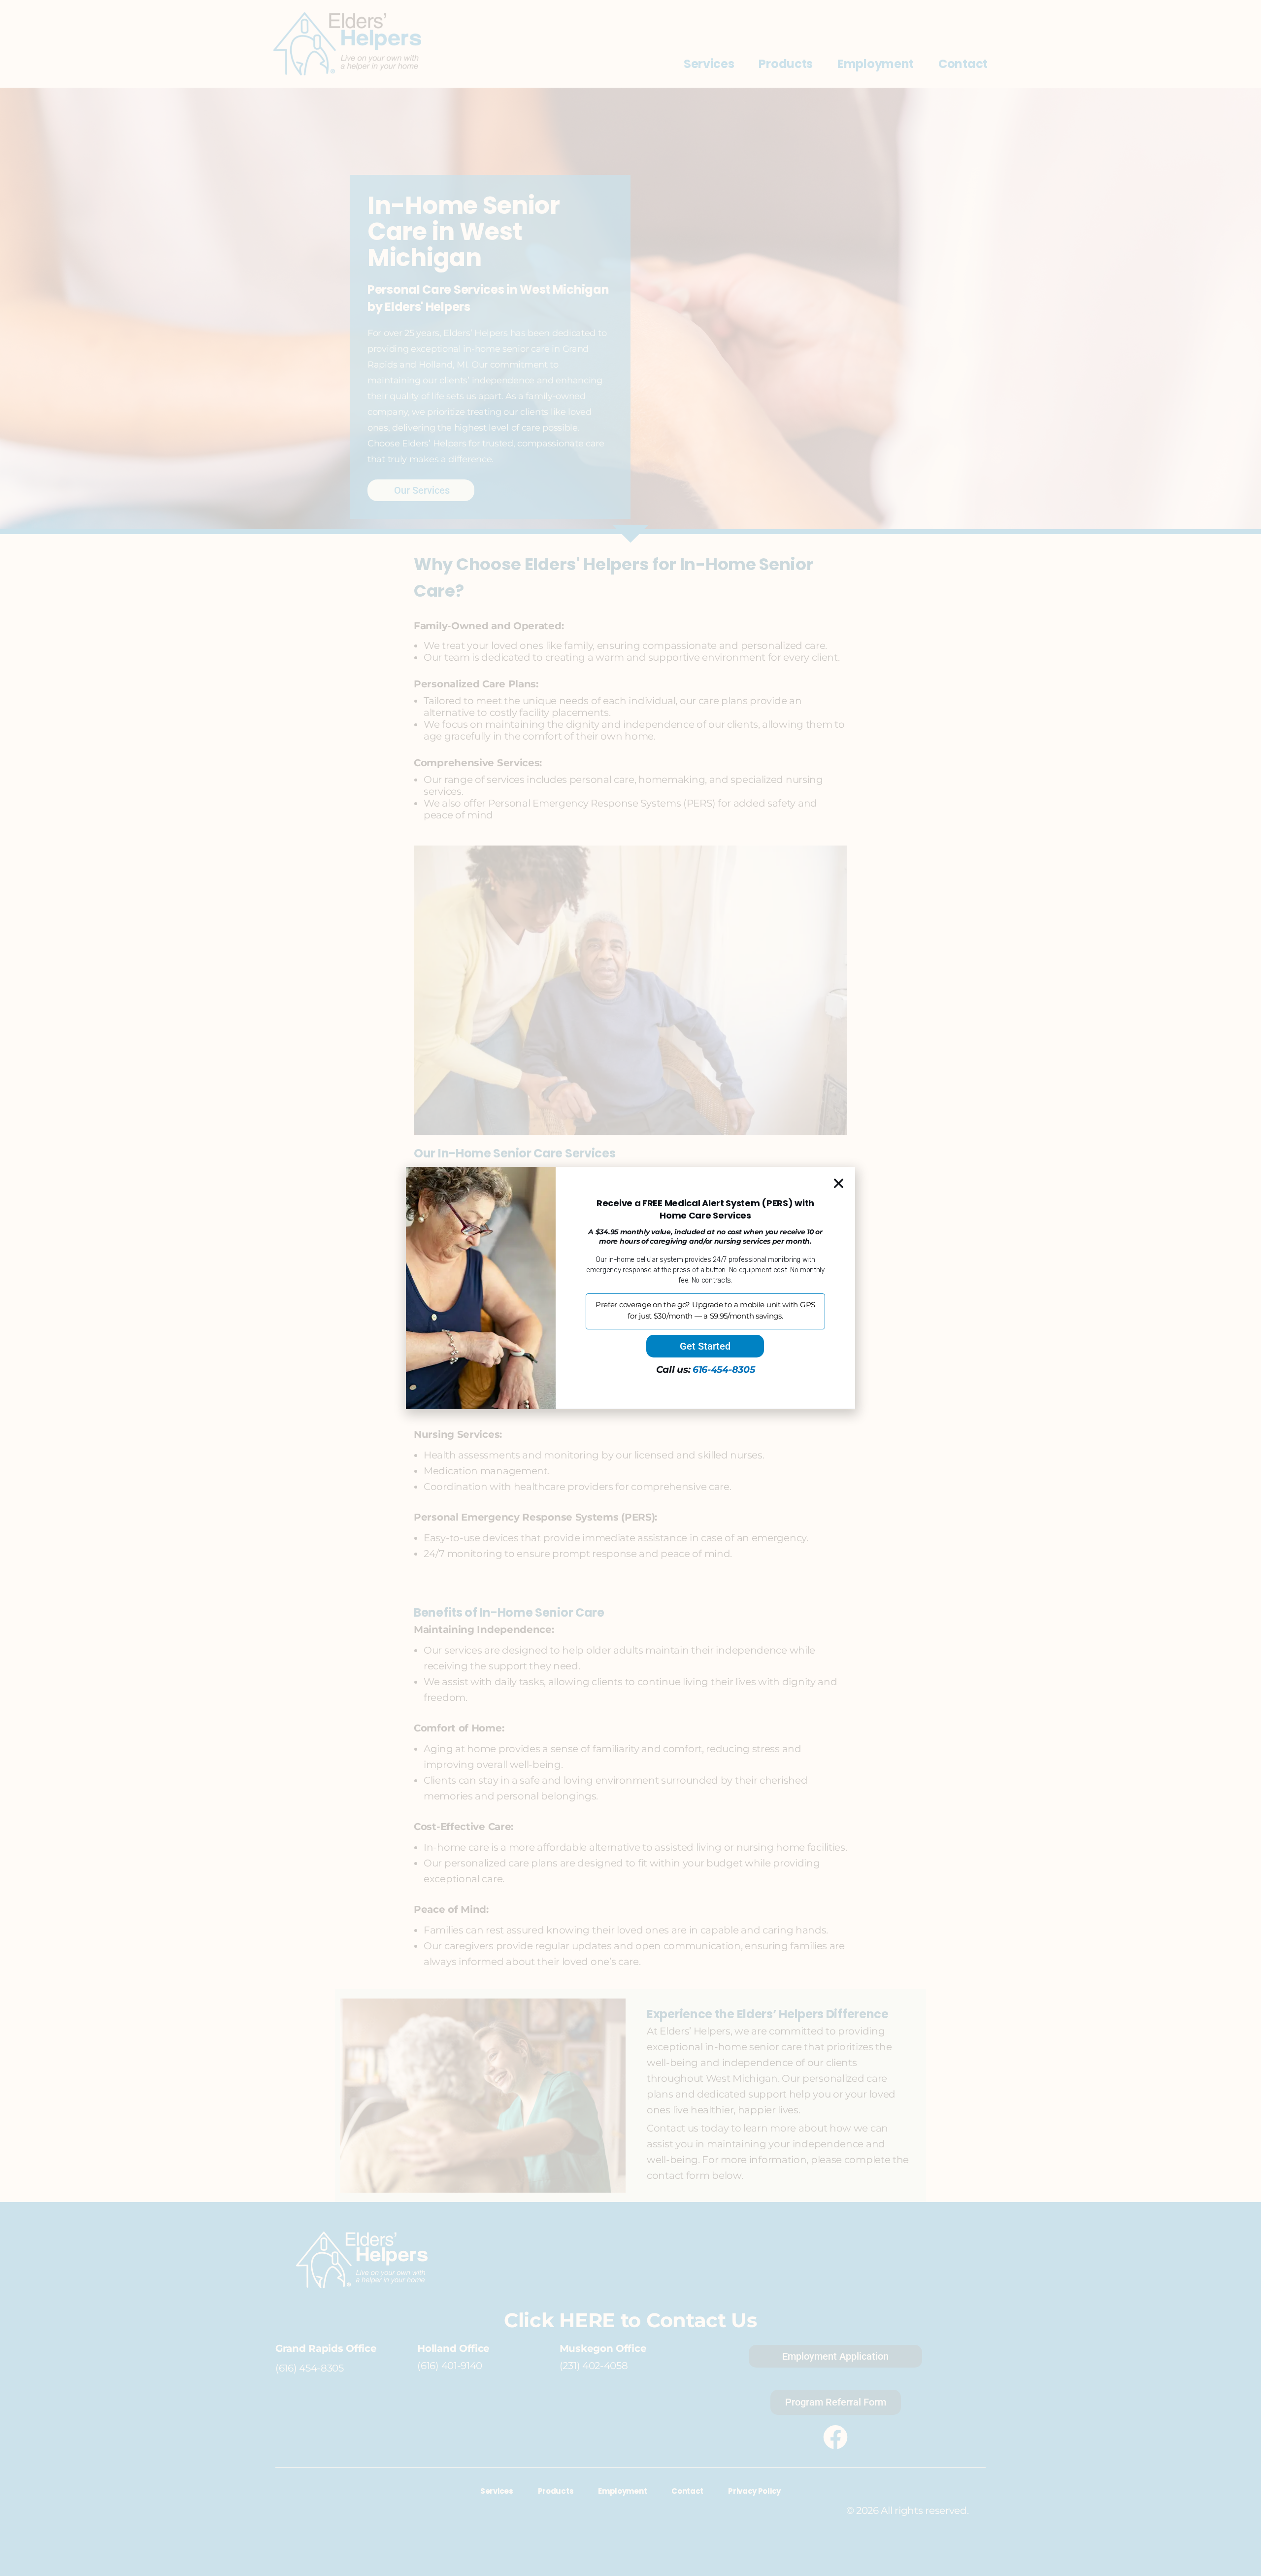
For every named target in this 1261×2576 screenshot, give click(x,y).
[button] (839, 1183)
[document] (630, 1288)
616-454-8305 (724, 1370)
